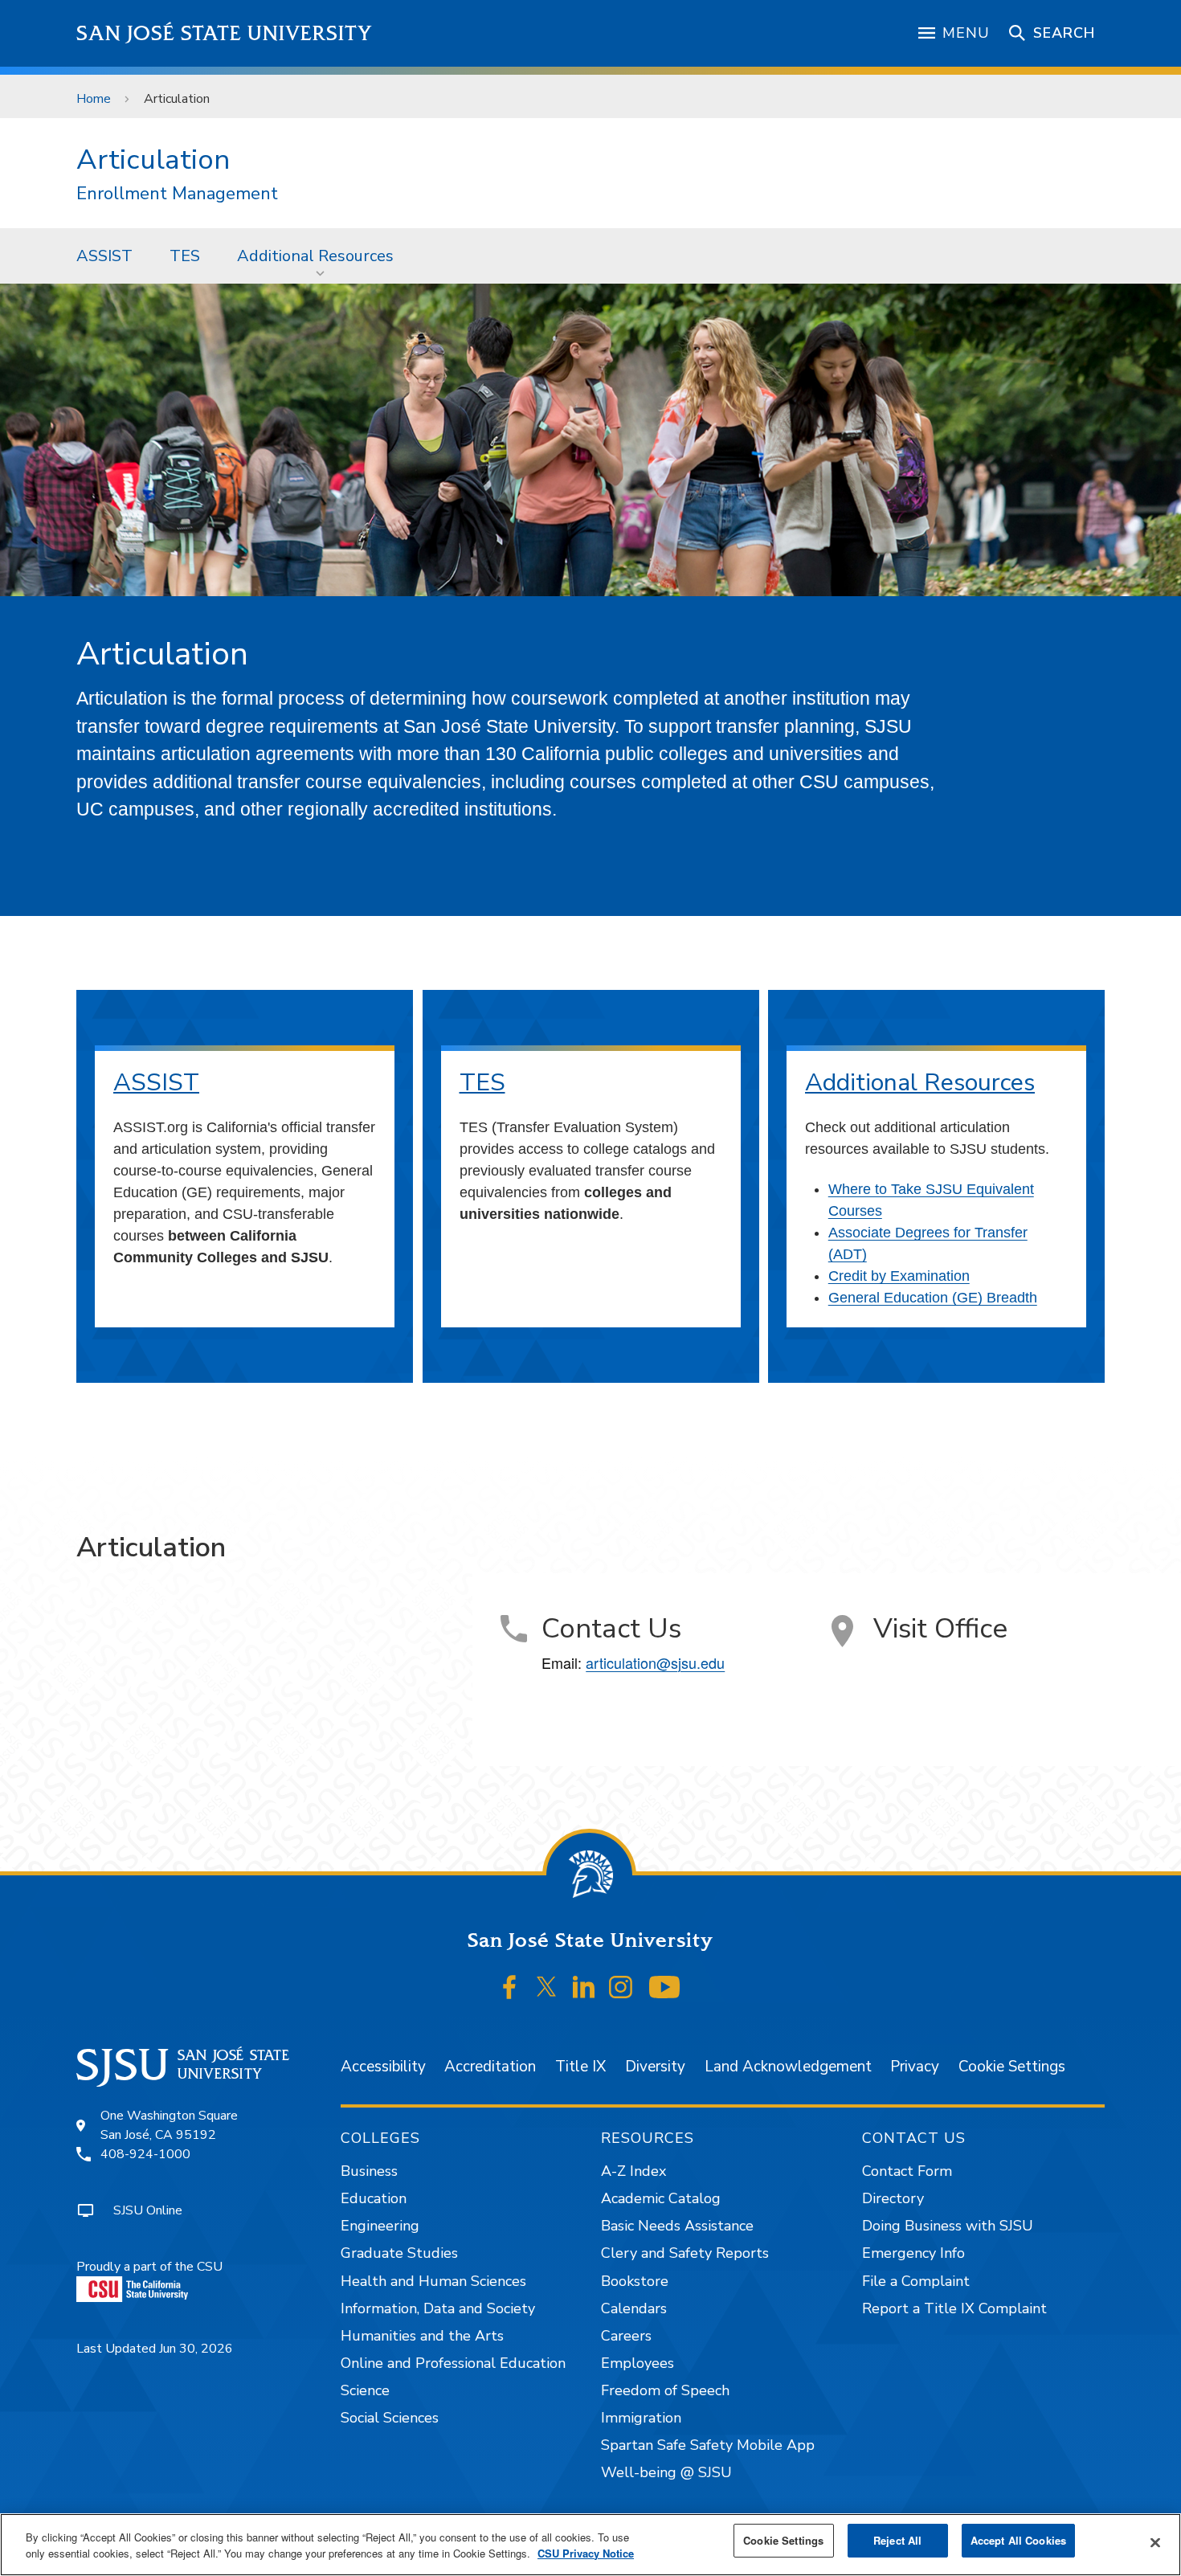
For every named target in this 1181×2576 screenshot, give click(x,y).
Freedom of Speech (665, 2390)
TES (185, 256)
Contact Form (907, 2171)
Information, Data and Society (438, 2308)
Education (374, 2198)
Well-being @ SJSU (666, 2472)
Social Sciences (390, 2418)
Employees (637, 2363)
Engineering (380, 2226)
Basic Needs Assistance (677, 2226)
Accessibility (383, 2067)
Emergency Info (913, 2253)
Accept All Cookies (1018, 2540)
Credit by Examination (899, 1276)
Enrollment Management (177, 194)
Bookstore (635, 2281)
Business (369, 2171)
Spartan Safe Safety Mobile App (708, 2445)
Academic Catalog (661, 2198)
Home (94, 99)
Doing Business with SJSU (948, 2226)
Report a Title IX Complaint (954, 2308)
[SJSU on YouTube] (664, 1987)
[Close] (1155, 2543)
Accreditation (490, 2067)
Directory (893, 2198)
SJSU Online (148, 2210)
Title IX (580, 2067)
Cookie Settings (1012, 2067)
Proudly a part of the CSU (149, 2267)
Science (365, 2390)
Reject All (897, 2540)
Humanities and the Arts (422, 2336)
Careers (626, 2336)
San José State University (225, 33)
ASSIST (104, 256)
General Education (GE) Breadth (933, 1298)
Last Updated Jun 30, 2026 (155, 2349)
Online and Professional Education (453, 2363)
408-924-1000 (145, 2154)
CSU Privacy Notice (586, 2553)
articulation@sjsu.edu (655, 1662)
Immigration (641, 2418)
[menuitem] (104, 256)
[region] (590, 2545)
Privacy (915, 2067)
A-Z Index (633, 2171)
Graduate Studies (399, 2253)
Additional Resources (315, 256)
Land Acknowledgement (788, 2067)
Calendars (634, 2308)
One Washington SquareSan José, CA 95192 (169, 2125)
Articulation (153, 159)
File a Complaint (916, 2281)
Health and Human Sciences (433, 2281)
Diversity (655, 2067)
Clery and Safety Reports (685, 2253)
